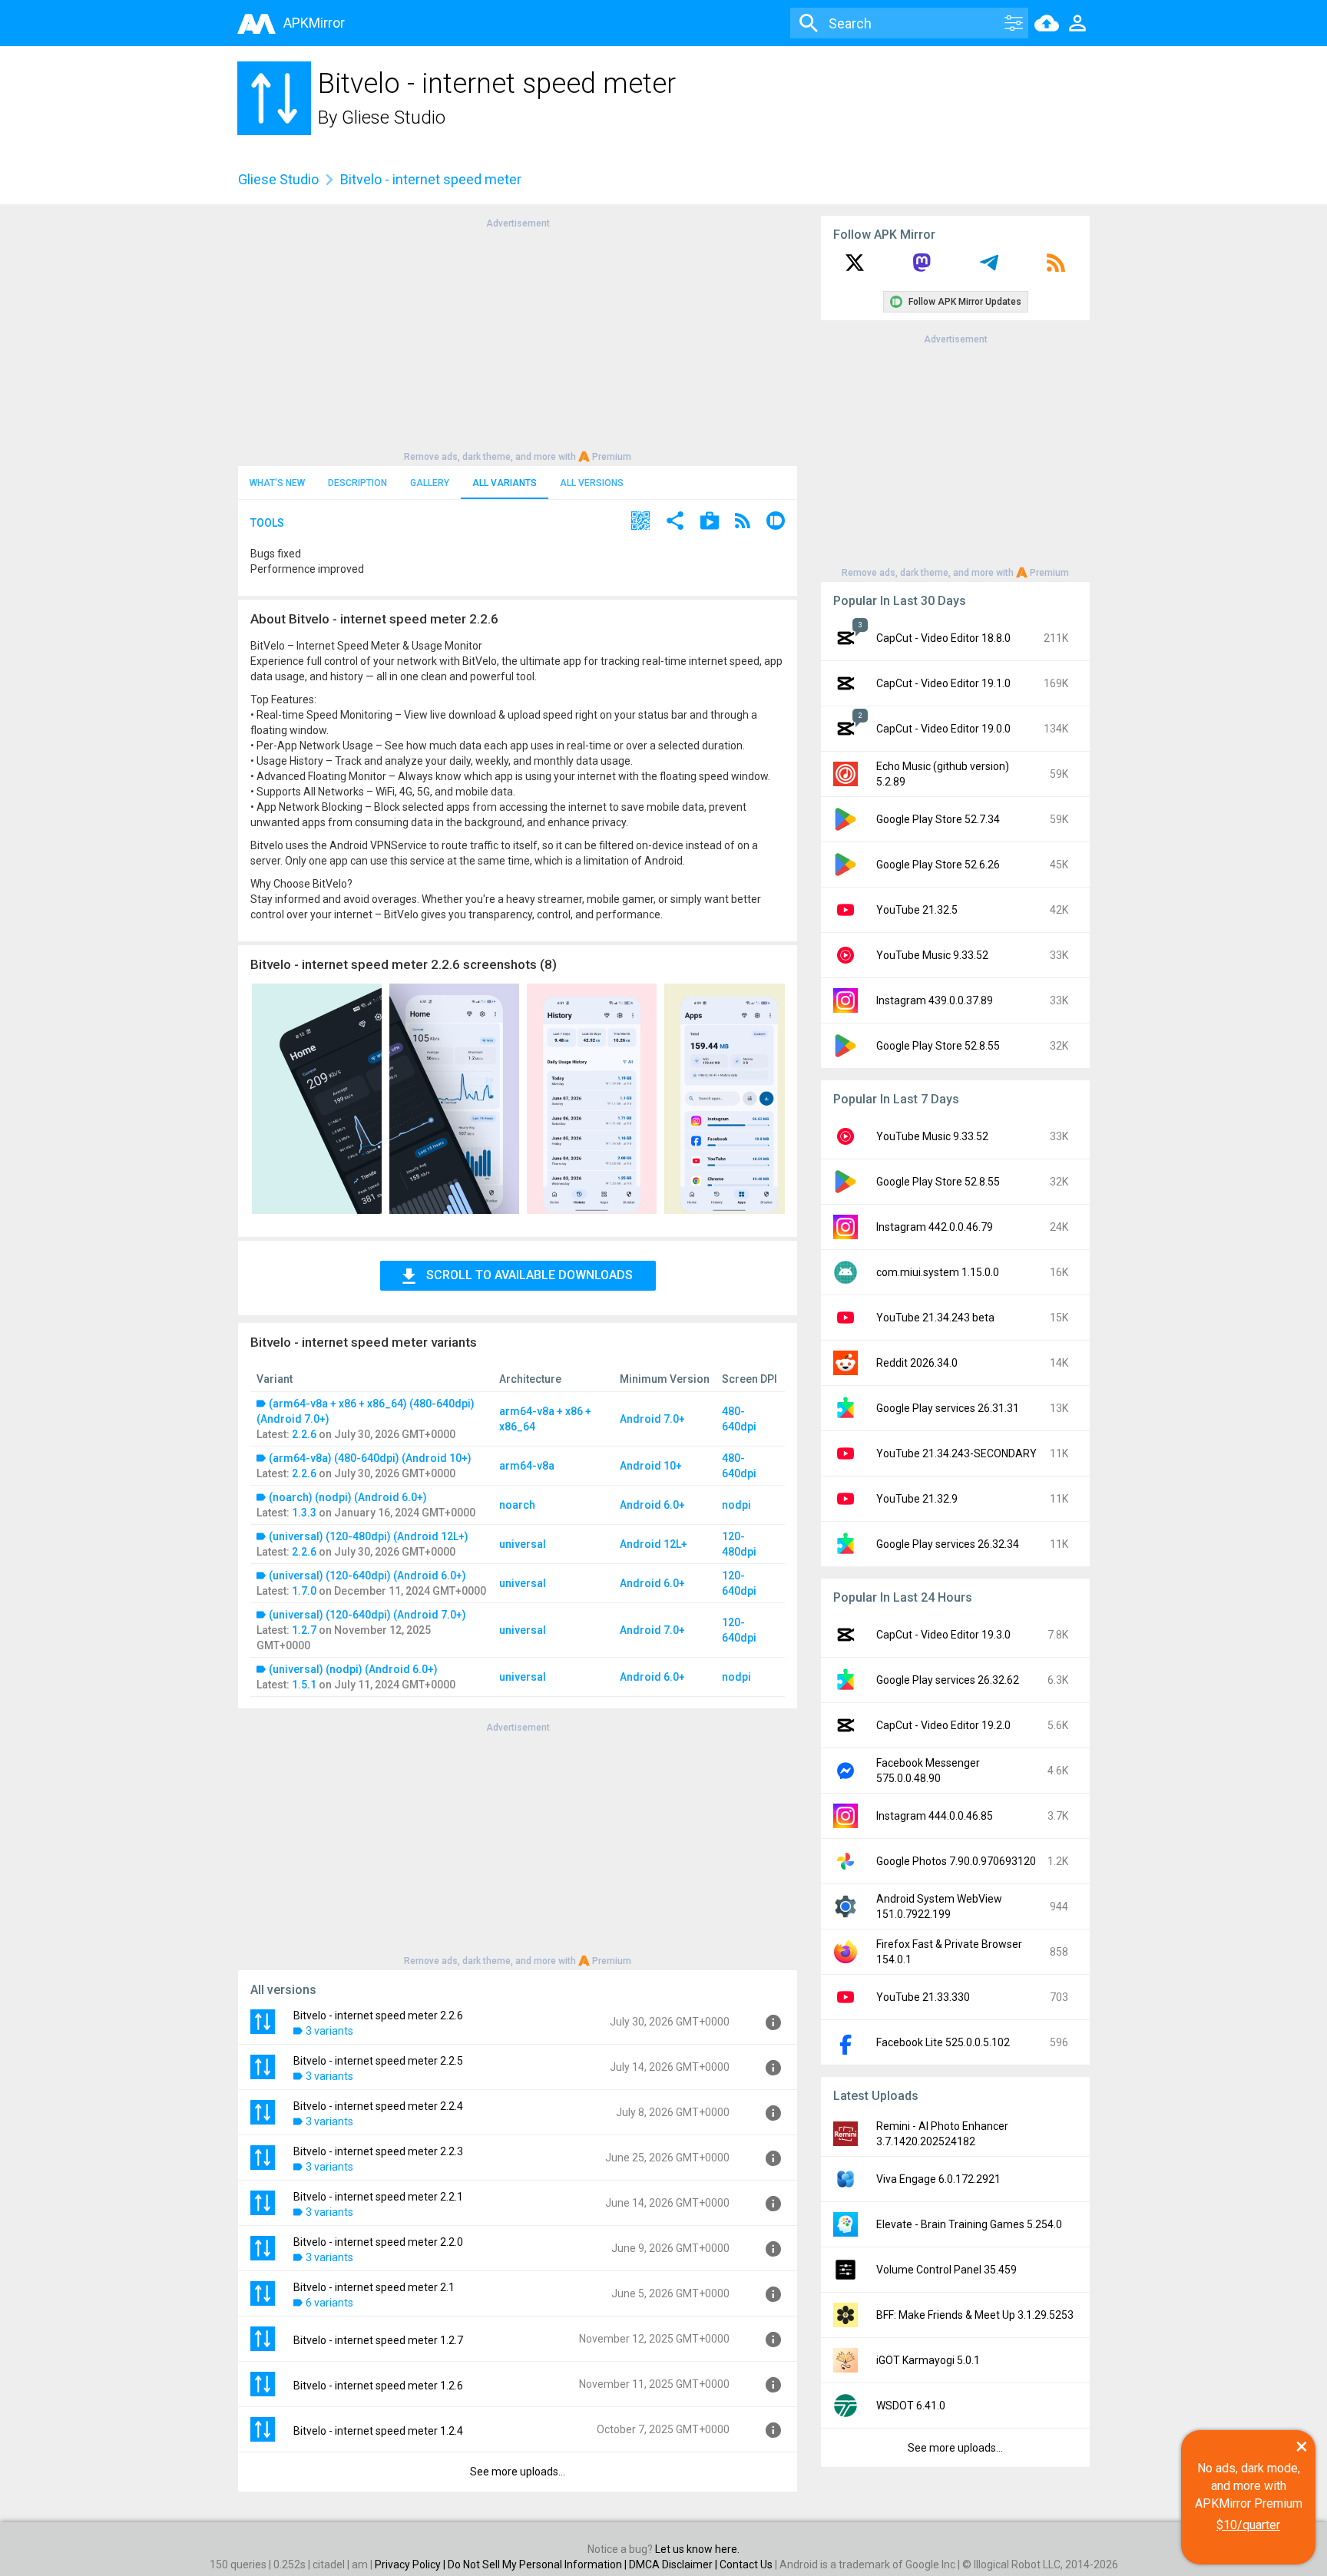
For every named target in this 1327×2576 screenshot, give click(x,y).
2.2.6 (304, 1434)
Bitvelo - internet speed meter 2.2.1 (378, 2197)
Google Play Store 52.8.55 (938, 1046)
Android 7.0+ (652, 1419)
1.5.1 (304, 1685)
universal (523, 1544)
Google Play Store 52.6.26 (938, 865)
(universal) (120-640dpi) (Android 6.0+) (367, 1576)
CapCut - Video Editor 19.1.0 (943, 683)
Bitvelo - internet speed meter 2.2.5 (378, 2061)
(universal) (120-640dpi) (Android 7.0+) (367, 1615)
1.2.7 (304, 1630)
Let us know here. (697, 2549)
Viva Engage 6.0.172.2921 (938, 2179)
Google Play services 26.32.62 (948, 1680)
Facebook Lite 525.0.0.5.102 (943, 2042)
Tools (267, 523)
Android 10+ (651, 1466)
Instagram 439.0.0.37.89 (935, 1000)
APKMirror (314, 23)
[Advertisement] (518, 339)
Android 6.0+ (652, 1505)
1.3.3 (304, 1513)
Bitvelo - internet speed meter (431, 179)
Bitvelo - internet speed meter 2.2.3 (378, 2151)
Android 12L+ (654, 1544)
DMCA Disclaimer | (674, 2564)
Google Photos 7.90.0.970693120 (956, 1861)
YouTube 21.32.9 (917, 1499)
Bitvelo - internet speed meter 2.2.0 (378, 2242)
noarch (517, 1505)
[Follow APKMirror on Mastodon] (922, 268)
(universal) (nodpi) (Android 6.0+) (353, 1669)
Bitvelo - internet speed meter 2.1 (374, 2287)
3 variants (329, 2031)
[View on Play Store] (710, 522)
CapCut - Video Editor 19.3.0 (943, 1635)
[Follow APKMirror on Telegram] (989, 268)
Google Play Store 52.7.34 (938, 819)
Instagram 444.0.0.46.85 (935, 1816)
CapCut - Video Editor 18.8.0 (943, 638)
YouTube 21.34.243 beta (935, 1318)
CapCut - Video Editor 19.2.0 (943, 1725)
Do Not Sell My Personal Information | (538, 2564)
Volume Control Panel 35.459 (946, 2270)
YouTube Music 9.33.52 (932, 955)
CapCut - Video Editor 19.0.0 (943, 729)
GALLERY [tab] (430, 483)
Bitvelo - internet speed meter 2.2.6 (378, 2015)
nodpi (736, 1505)
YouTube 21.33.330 (923, 1997)
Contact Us (746, 2564)
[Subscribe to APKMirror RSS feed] (1056, 268)
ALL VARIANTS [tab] (505, 483)
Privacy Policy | (411, 2564)
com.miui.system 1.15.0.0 (938, 1272)
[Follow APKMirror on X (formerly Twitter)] (855, 268)
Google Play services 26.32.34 (948, 1544)
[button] (640, 522)
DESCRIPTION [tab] (357, 483)
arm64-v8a (527, 1466)
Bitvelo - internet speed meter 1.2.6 (378, 2386)
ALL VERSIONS (592, 483)
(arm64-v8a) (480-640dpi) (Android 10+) (370, 1458)
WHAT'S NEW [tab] (277, 483)
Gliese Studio (394, 117)
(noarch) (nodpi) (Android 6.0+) (348, 1497)
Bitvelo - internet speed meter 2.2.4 (378, 2106)
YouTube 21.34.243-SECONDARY (956, 1453)
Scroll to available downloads (529, 1275)
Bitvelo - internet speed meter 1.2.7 (378, 2340)
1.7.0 (304, 1591)
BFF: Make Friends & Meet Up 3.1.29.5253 (975, 2315)
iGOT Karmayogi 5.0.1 (928, 2360)
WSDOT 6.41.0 (911, 2406)
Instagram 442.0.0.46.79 (935, 1227)
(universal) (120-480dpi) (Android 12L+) (369, 1536)
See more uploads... (518, 2472)
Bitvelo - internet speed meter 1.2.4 (378, 2431)
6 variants (329, 2303)
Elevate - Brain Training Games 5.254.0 (969, 2224)
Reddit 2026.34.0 (917, 1363)
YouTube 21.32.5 (917, 910)
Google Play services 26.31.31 (948, 1408)
